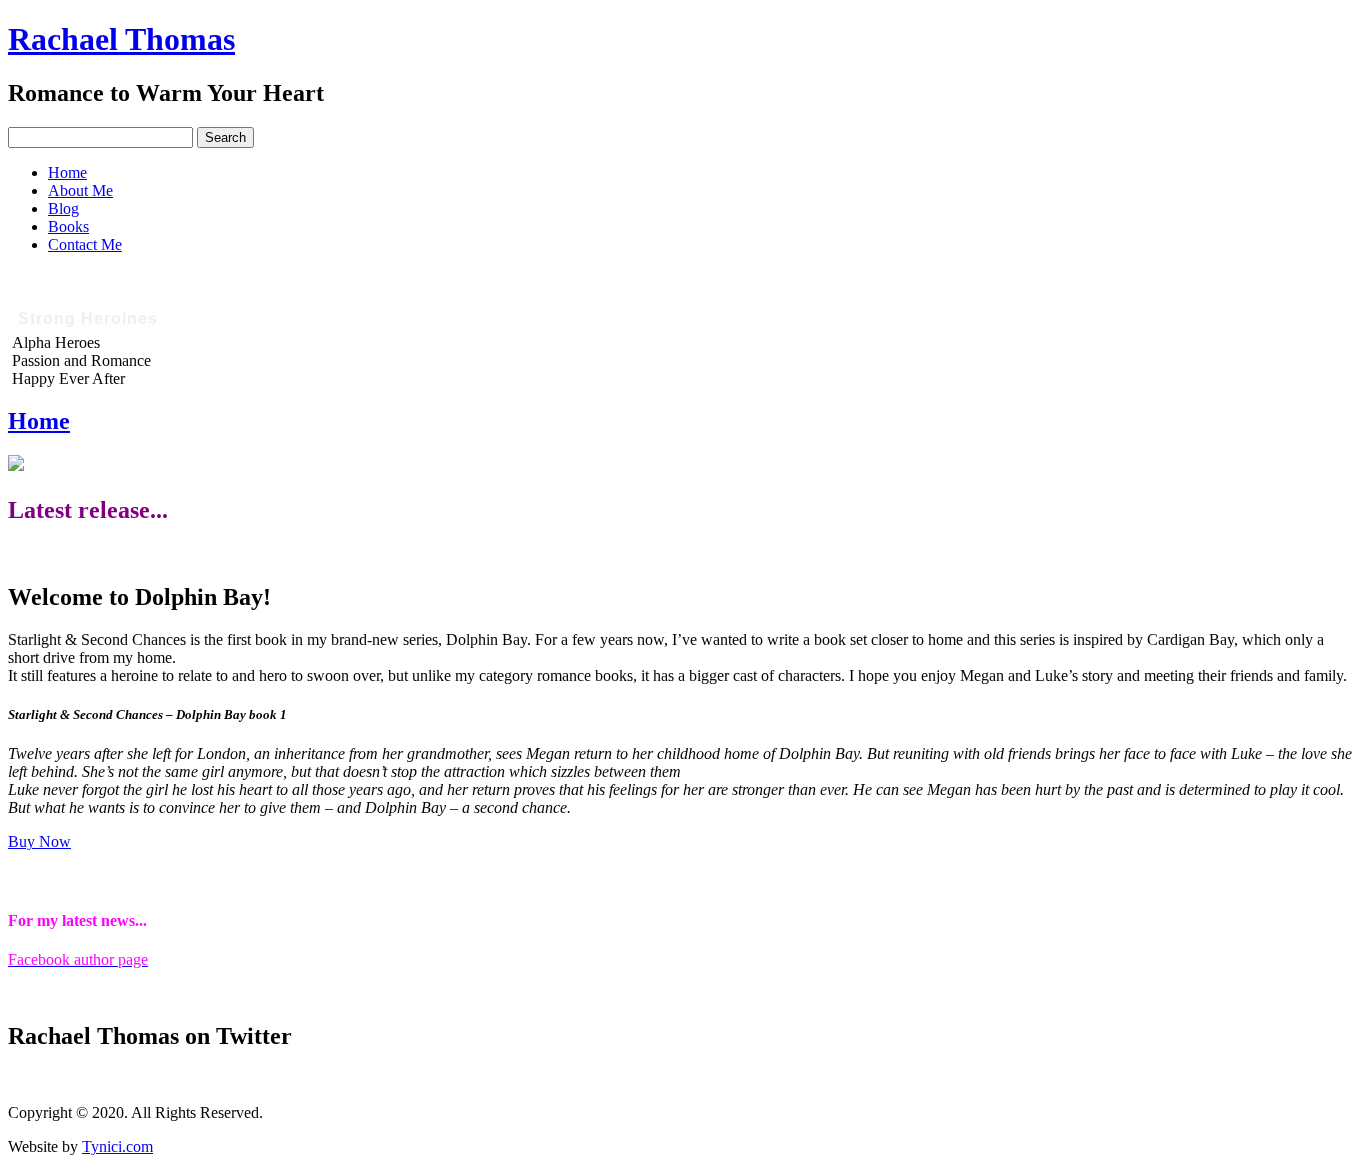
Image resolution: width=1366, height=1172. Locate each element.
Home (67, 172)
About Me (80, 190)
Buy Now (39, 841)
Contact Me (85, 244)
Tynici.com (117, 1146)
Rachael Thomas (121, 39)
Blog (63, 208)
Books (68, 226)
